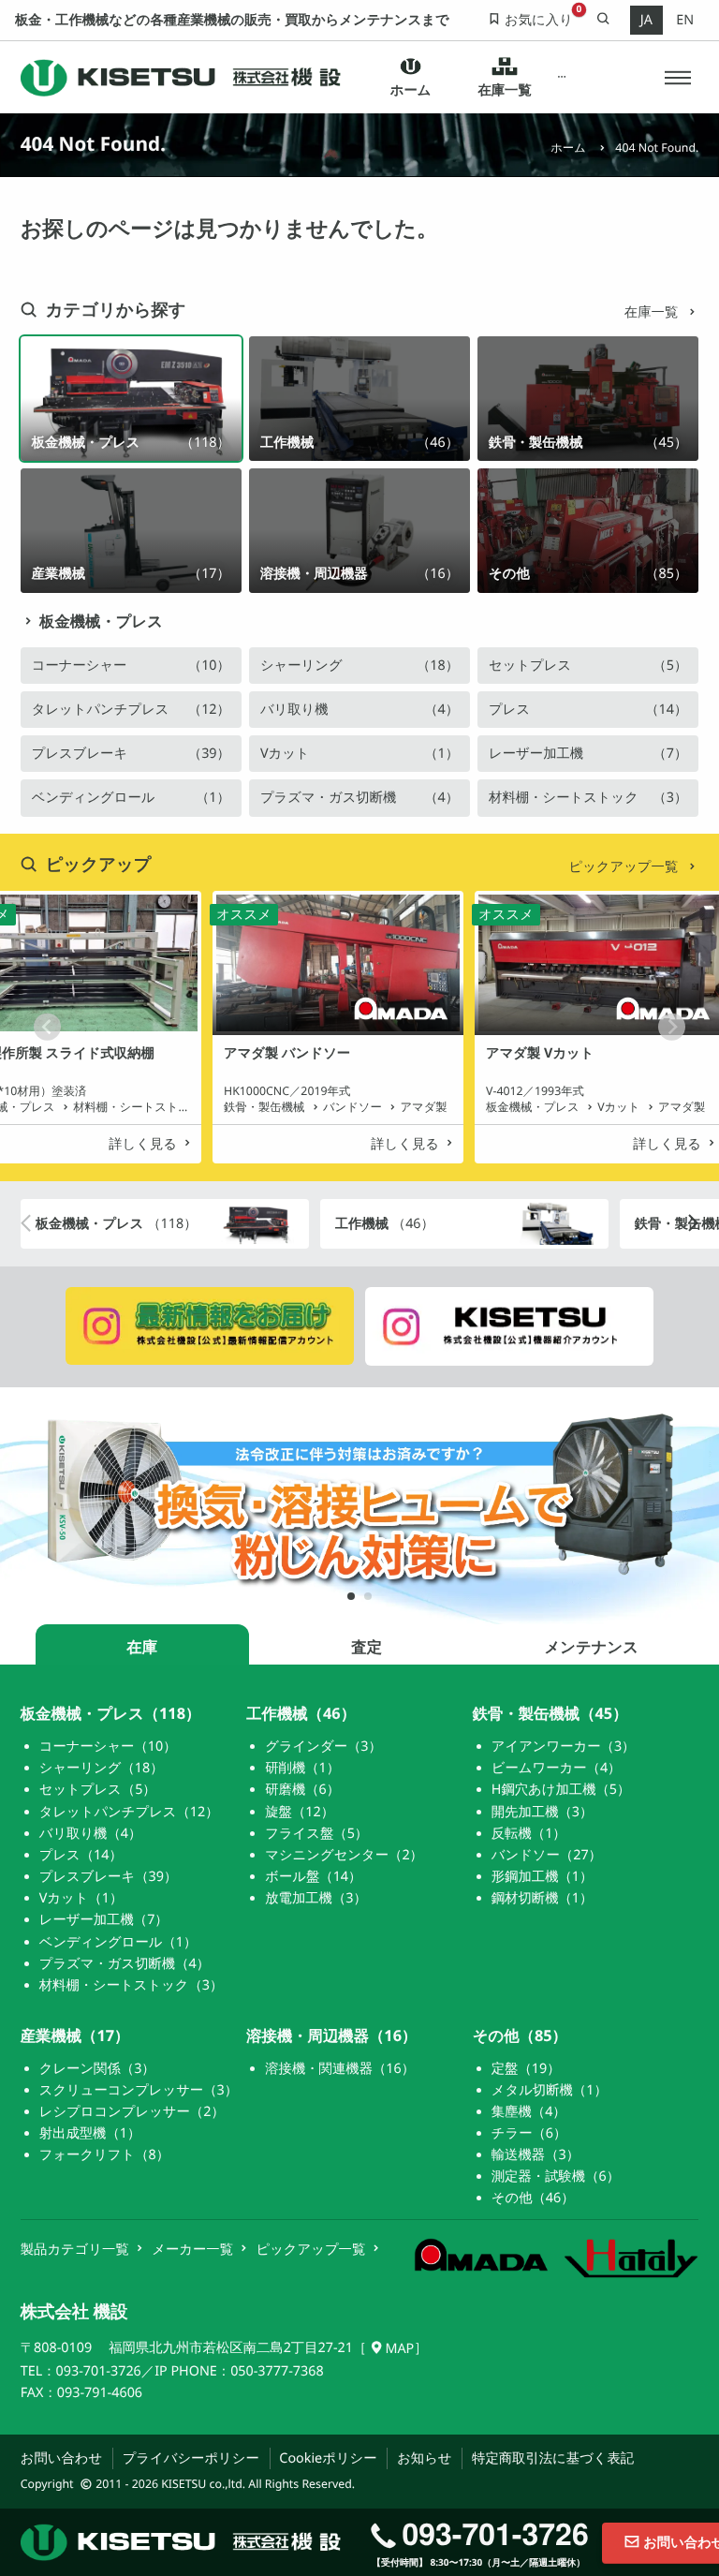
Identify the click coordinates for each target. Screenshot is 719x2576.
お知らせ (424, 2458)
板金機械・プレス (101, 622)
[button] (678, 77)
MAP (399, 2349)
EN (685, 20)
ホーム (568, 148)
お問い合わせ (61, 2458)
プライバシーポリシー (191, 2458)
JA (646, 20)
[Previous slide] (47, 1027)
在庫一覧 (653, 312)
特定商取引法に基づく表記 (553, 2458)
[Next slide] (672, 1027)
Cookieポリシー (328, 2458)
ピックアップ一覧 (625, 867)
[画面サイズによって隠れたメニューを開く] (562, 78)
